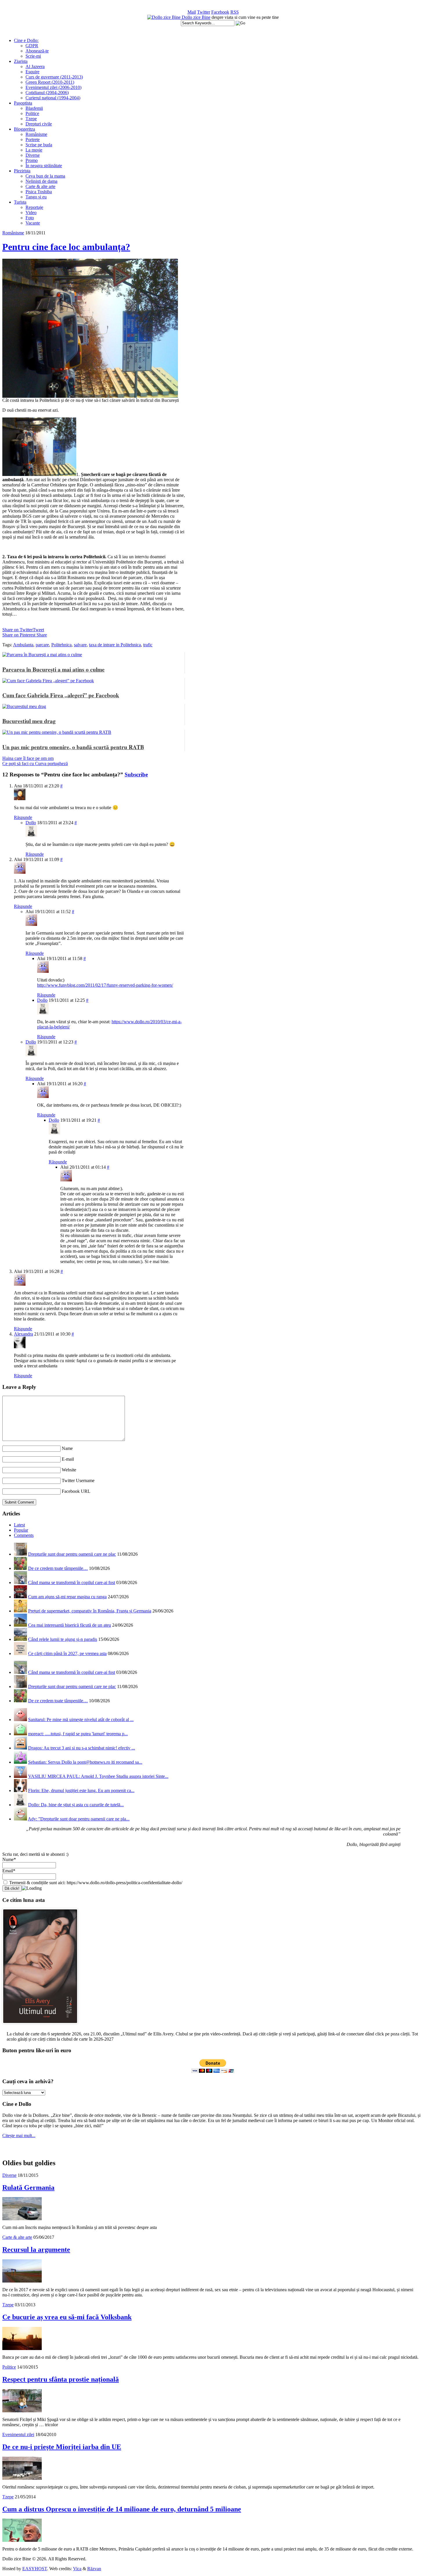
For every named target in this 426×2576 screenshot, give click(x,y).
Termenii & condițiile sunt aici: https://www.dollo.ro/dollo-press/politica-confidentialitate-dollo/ (95, 1883)
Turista (20, 202)
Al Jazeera (35, 66)
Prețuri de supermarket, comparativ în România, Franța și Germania (90, 1611)
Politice (32, 113)
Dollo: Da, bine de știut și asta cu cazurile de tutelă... (76, 1805)
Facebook (220, 12)
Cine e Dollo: (26, 40)
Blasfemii (34, 108)
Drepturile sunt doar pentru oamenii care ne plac (72, 1554)
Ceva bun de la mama (45, 176)
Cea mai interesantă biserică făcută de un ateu (70, 1625)
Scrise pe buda (39, 145)
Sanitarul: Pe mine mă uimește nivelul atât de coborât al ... (81, 1720)
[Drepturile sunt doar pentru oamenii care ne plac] (20, 1554)
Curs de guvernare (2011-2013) (54, 77)
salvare (80, 645)
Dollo (31, 823)
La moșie (34, 150)
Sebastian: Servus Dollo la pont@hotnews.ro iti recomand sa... (85, 1762)
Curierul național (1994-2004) (53, 98)
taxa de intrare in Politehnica (115, 645)
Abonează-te (37, 51)
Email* (9, 1871)
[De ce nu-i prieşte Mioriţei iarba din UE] (22, 2478)
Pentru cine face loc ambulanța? (66, 247)
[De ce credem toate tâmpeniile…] (20, 1568)
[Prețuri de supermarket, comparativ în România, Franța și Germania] (20, 1611)
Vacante (33, 223)
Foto (30, 218)
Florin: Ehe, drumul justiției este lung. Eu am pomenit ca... (81, 1790)
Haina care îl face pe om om (28, 758)
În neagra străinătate (44, 166)
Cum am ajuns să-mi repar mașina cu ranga (67, 1597)
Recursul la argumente (36, 2250)
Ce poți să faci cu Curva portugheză (35, 764)
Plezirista (22, 171)
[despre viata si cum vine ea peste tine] (164, 17)
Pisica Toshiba (39, 192)
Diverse (33, 155)
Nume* (9, 1859)
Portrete (33, 139)
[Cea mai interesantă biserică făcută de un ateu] (20, 1625)
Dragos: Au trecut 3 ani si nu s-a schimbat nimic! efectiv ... (82, 1748)
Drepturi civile (39, 124)
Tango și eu (36, 197)
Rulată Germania (28, 2188)
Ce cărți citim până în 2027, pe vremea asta (67, 1653)
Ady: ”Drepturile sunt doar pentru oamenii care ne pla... (79, 1819)
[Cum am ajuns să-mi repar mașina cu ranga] (20, 1597)
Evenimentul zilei (18, 2434)
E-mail (68, 1459)
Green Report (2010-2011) (50, 82)
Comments (24, 1535)
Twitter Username (78, 1481)
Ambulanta (23, 645)
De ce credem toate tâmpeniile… (58, 1568)
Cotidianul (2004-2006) (47, 93)
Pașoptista (23, 103)
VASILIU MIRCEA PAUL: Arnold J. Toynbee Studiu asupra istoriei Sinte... (98, 1776)
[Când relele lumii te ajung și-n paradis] (20, 1639)
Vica (77, 2569)
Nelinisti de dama (41, 181)
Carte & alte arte (40, 186)
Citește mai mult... (19, 2136)
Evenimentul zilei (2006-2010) (53, 87)
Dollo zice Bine (196, 17)
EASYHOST (35, 2569)
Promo (32, 160)
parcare (42, 645)
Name (67, 1448)
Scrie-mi (33, 56)
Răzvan (94, 2569)
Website (69, 1470)
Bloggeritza (24, 129)
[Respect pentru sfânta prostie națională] (22, 2411)
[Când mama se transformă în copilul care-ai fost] (20, 1582)
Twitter (204, 12)
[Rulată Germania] (22, 2219)
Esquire (32, 72)
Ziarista (21, 61)
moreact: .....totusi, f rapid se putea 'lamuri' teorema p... (78, 1734)
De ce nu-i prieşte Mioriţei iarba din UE (62, 2447)
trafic (148, 645)
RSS (235, 12)
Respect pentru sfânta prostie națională (61, 2379)
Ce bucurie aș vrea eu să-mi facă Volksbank (67, 2317)
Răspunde (23, 817)
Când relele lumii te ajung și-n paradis (63, 1639)
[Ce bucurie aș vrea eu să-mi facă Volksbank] (22, 2348)
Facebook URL (76, 1491)
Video (31, 212)
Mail (192, 12)
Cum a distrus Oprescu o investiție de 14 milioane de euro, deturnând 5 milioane (122, 2509)
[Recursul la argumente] (22, 2281)
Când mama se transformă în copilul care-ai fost (72, 1582)
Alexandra (23, 1334)
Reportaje (34, 207)
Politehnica (61, 645)
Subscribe (136, 775)
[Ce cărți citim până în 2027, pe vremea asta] (20, 1653)
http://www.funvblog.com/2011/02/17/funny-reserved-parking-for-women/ (105, 985)
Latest (19, 1525)
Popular (21, 1530)
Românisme (36, 134)
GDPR (32, 46)
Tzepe (31, 119)
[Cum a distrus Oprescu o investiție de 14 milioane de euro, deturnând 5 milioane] (22, 2540)
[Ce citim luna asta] (40, 2025)
